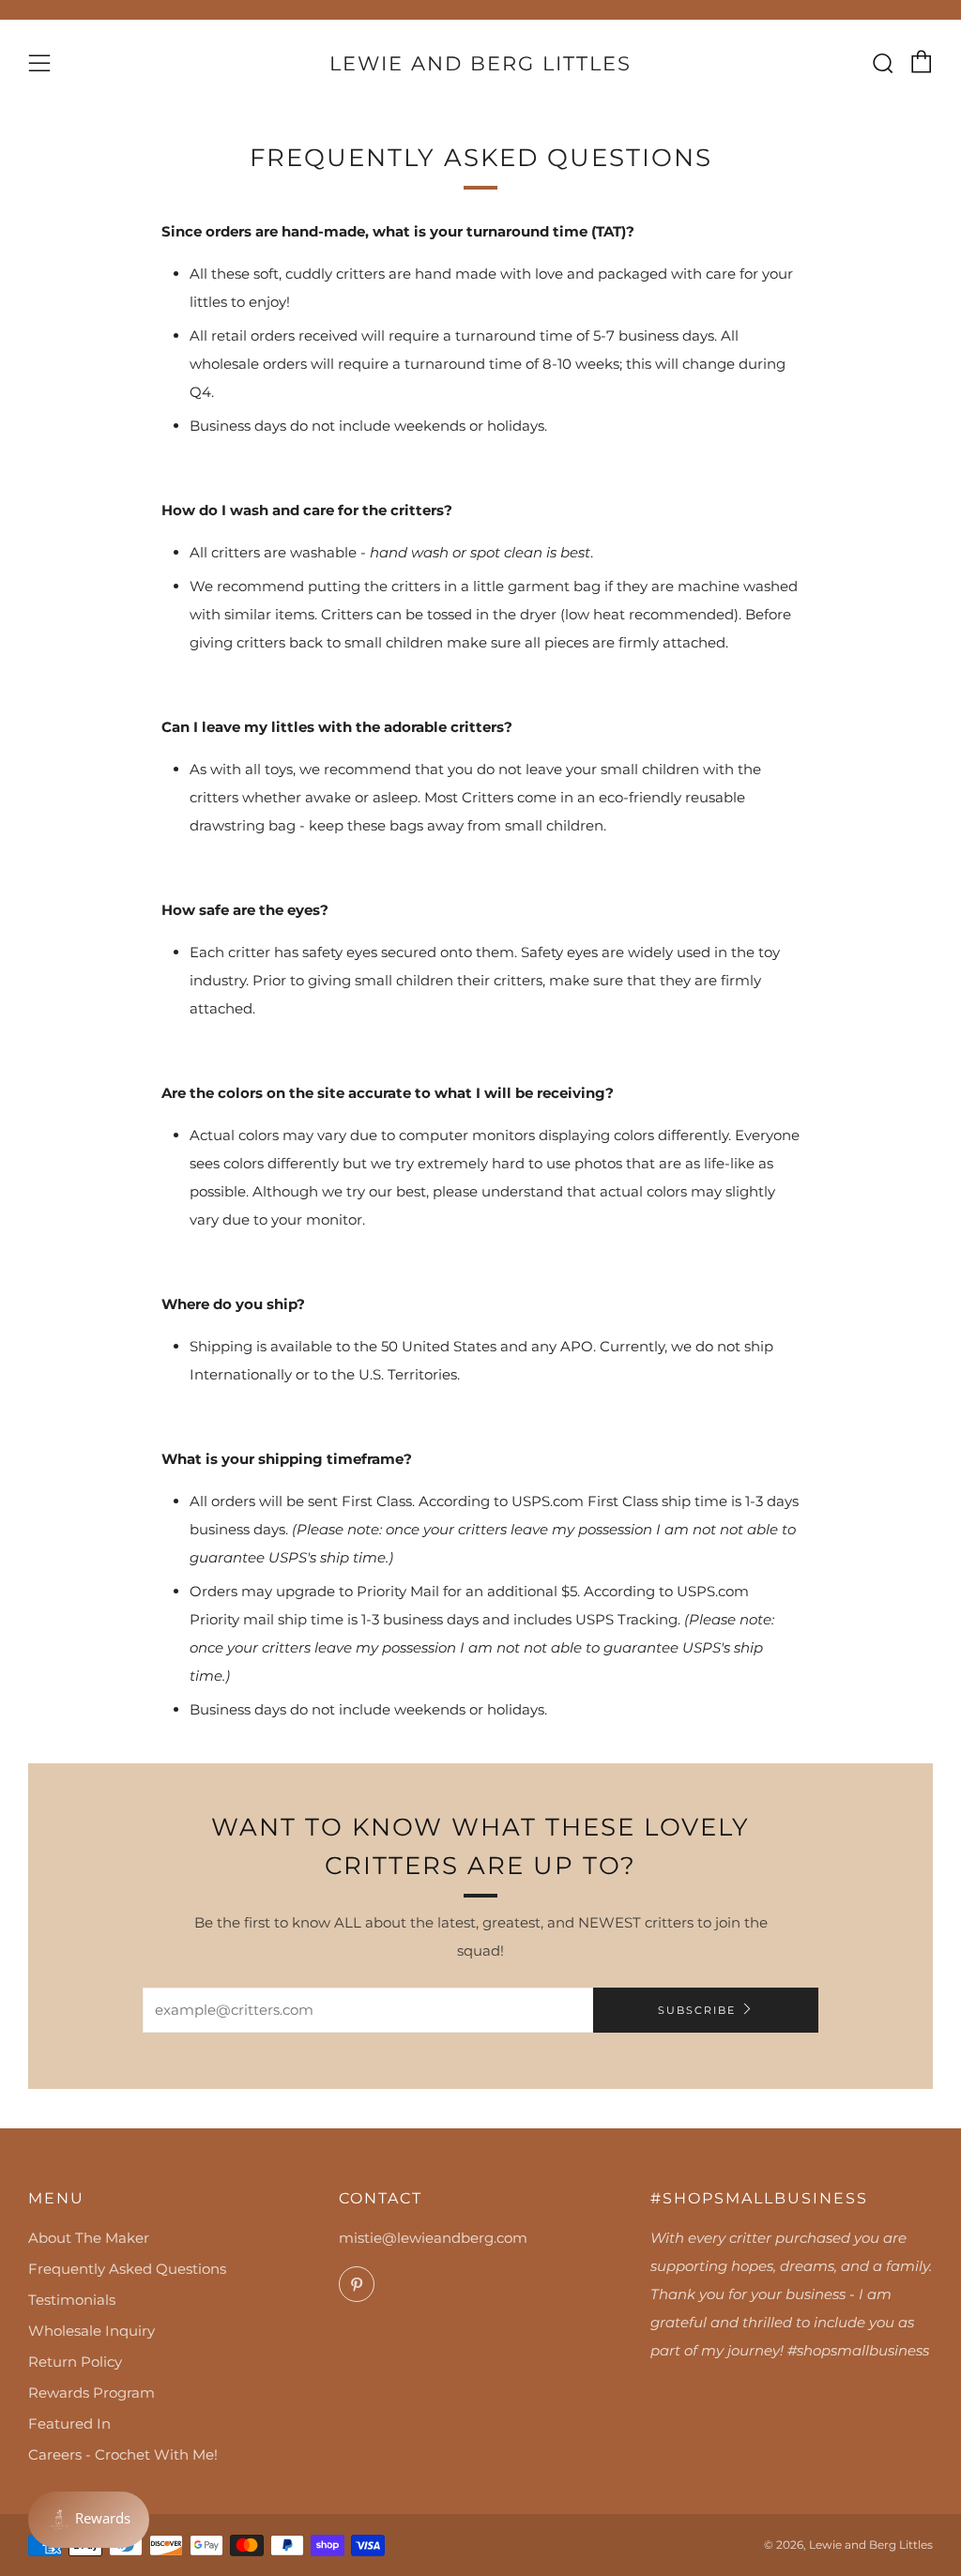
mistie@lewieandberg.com (433, 2238)
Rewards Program (92, 2393)
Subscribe (697, 2010)
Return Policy (75, 2362)
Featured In (69, 2424)
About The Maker (89, 2238)
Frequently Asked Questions (127, 2269)
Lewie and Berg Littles (480, 63)
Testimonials (72, 2300)
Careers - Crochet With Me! (123, 2454)
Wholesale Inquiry (92, 2331)
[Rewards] (89, 2520)
